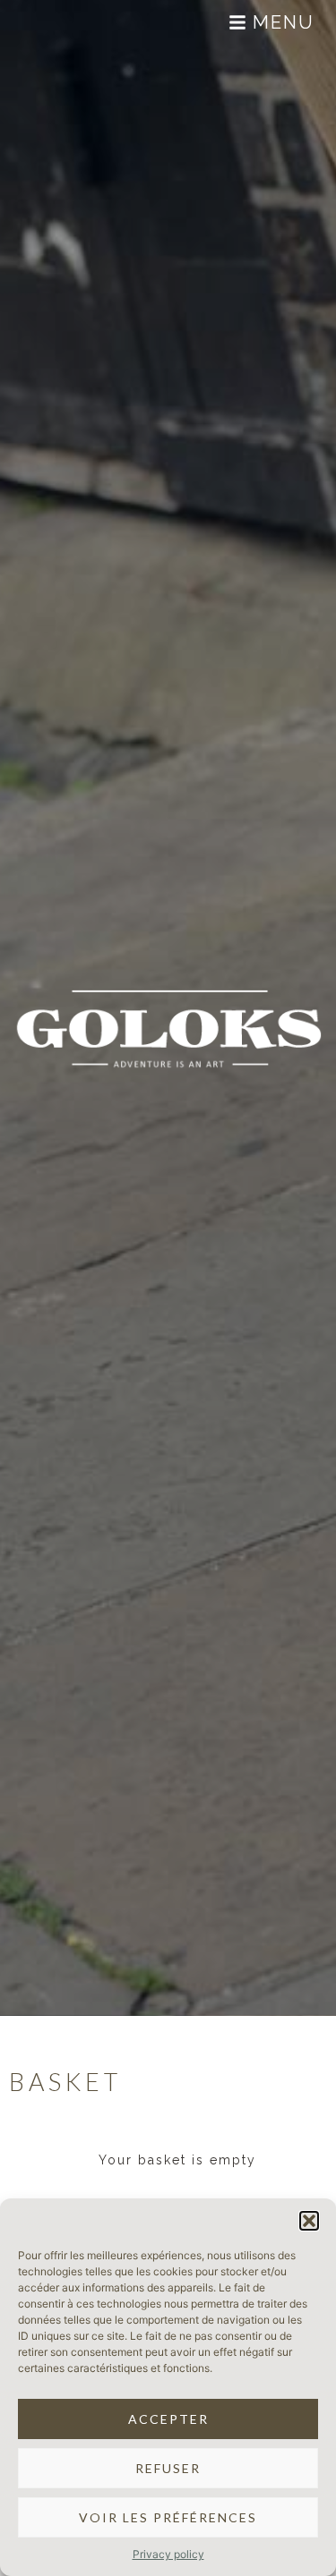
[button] (309, 2221)
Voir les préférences (168, 2517)
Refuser (168, 2468)
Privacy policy (168, 2554)
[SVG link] (54, 22)
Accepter (168, 2419)
